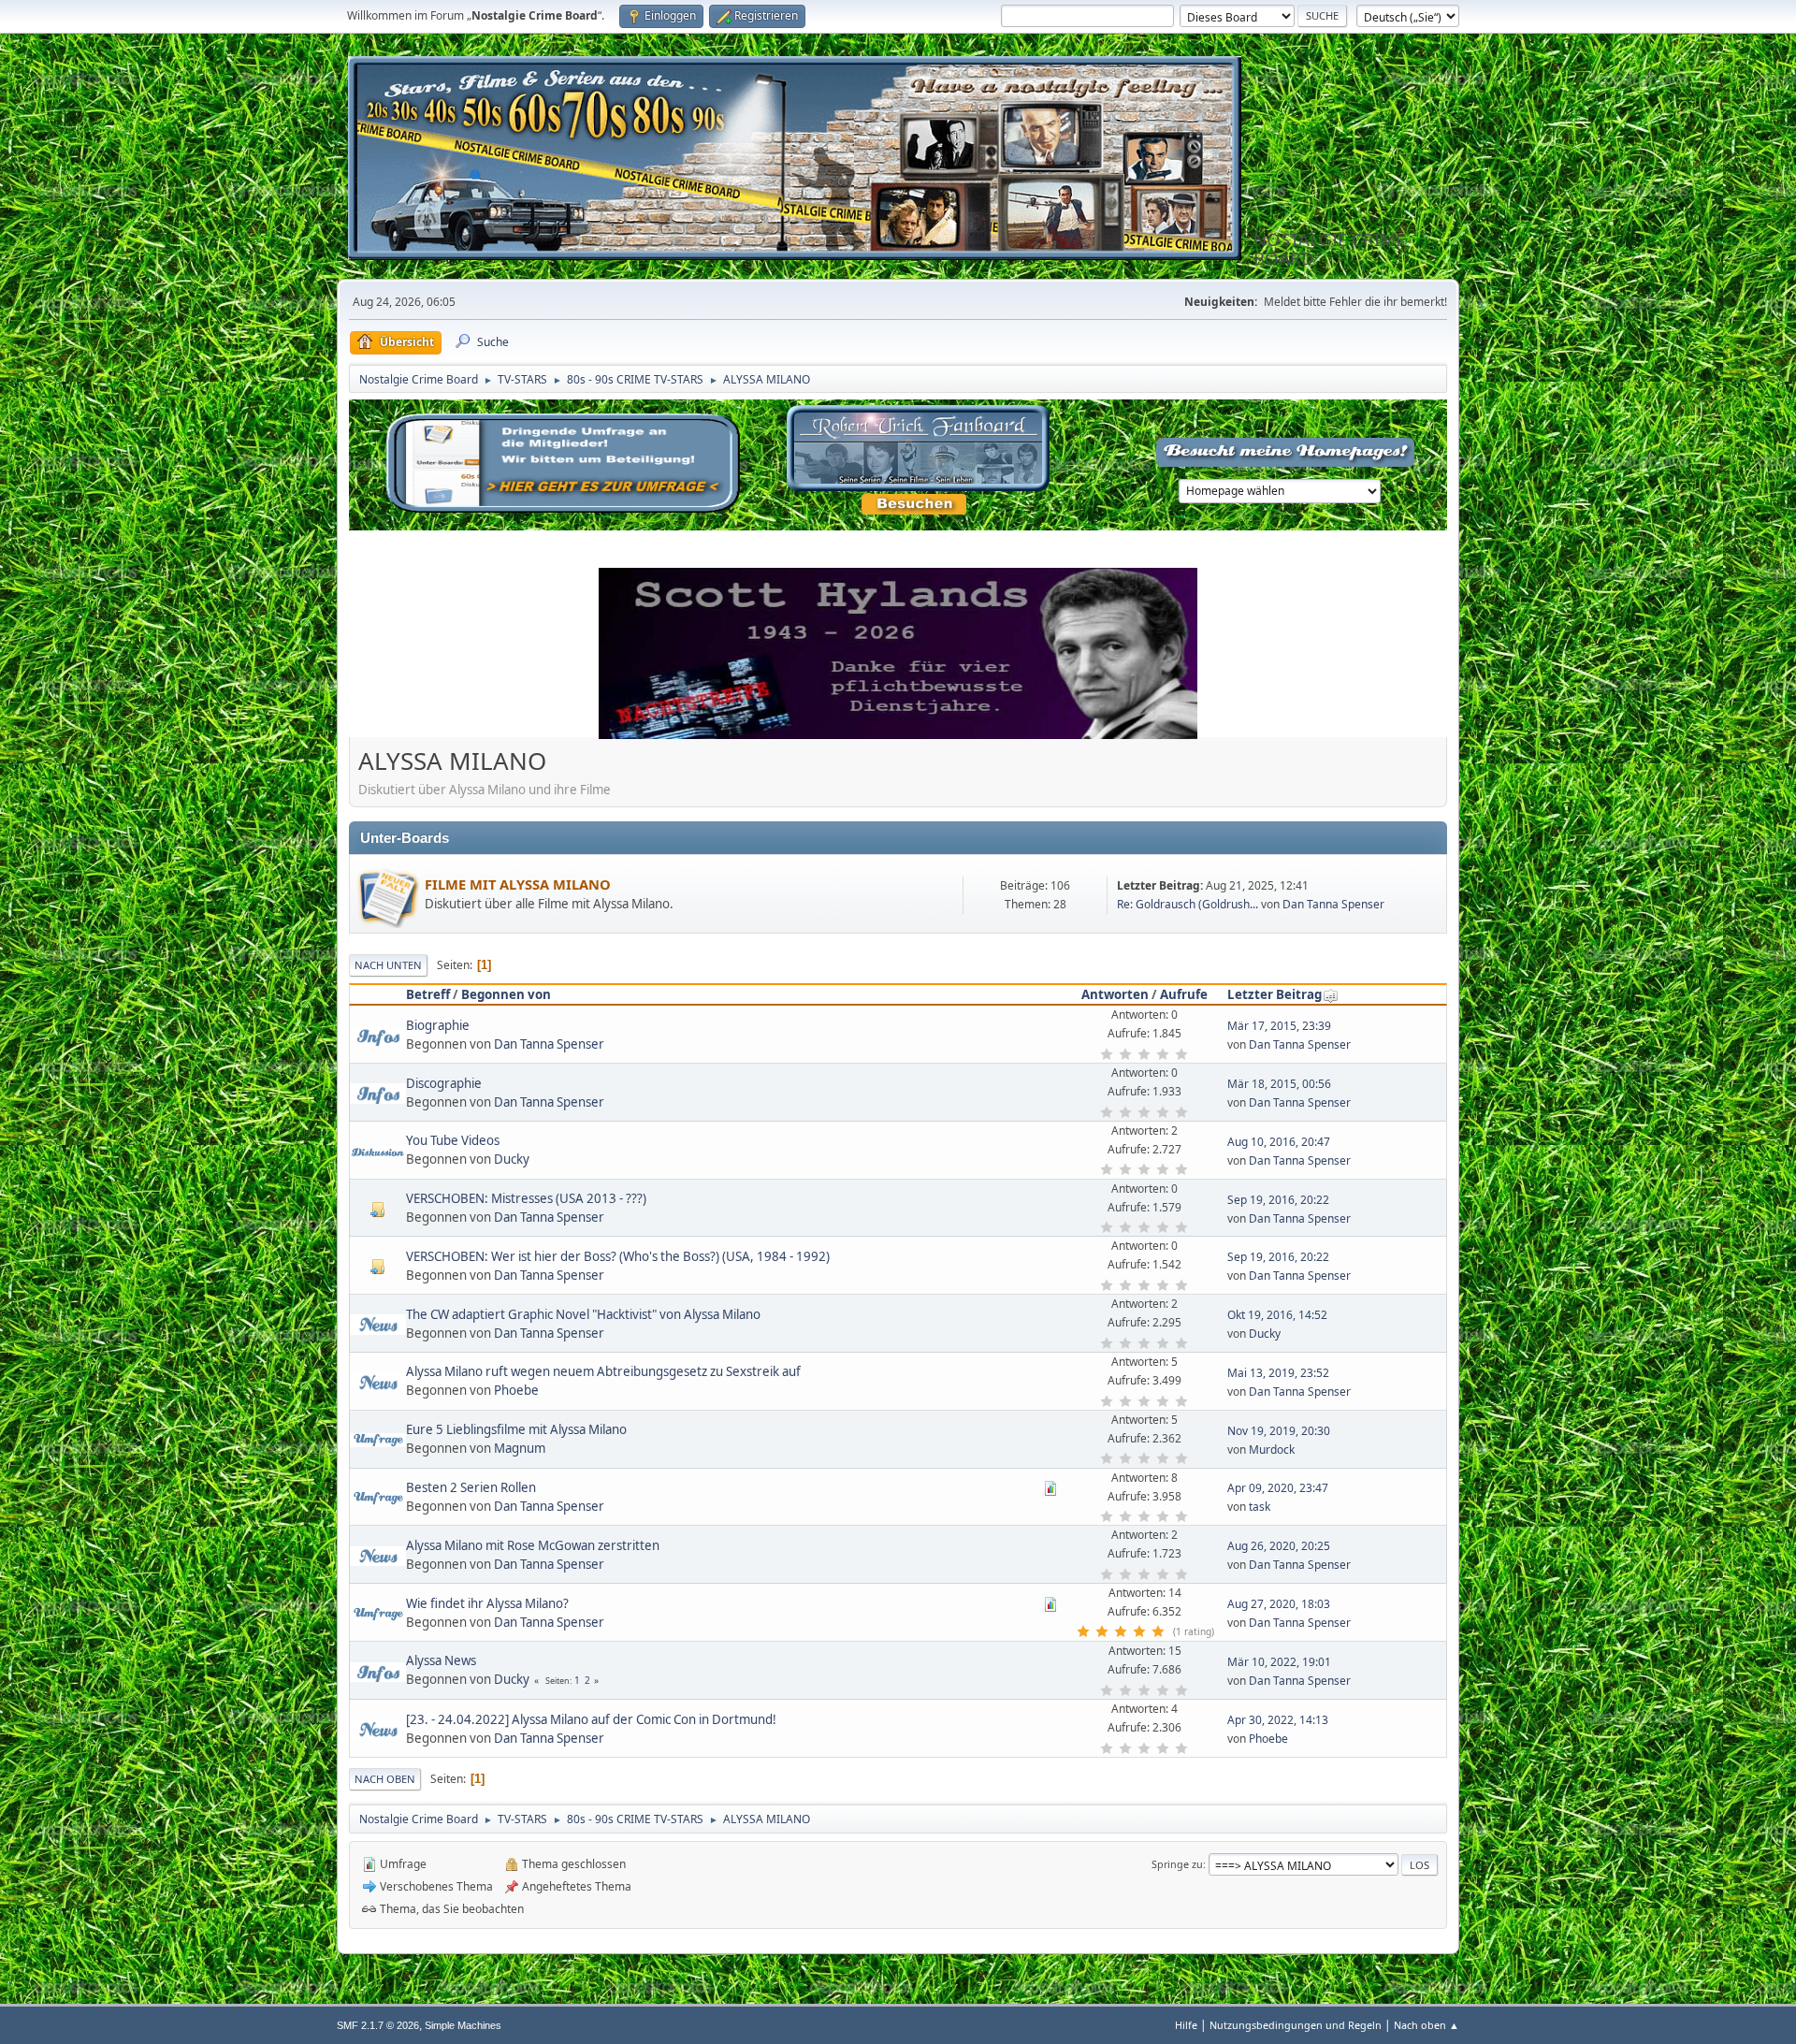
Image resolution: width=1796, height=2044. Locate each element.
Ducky (512, 1159)
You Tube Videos (453, 1140)
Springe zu (1177, 1864)
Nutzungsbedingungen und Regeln (1296, 2025)
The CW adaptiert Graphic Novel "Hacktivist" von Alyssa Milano (583, 1314)
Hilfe (1186, 2025)
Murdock (1272, 1450)
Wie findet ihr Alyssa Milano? (487, 1603)
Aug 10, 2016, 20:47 (1279, 1142)
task (1260, 1507)
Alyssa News (441, 1660)
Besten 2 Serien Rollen (471, 1487)
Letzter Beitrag (1275, 994)
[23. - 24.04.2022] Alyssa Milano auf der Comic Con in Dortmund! (591, 1719)
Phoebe (516, 1390)
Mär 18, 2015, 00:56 (1279, 1084)
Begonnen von (506, 994)
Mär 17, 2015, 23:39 (1279, 1026)
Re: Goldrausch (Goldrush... (1188, 904)
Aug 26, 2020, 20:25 (1279, 1546)
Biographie (438, 1025)
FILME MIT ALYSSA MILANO (518, 884)
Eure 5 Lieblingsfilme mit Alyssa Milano (516, 1429)
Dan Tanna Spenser (1333, 904)
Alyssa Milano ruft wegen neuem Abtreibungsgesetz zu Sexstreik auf (603, 1371)
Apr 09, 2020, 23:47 (1278, 1488)
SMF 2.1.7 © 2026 (378, 2025)
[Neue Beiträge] (387, 895)
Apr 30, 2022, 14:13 (1278, 1720)
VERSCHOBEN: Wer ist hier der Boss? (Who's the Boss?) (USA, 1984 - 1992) (618, 1256)
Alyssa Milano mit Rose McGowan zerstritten (533, 1545)
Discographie (444, 1083)
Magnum (520, 1448)
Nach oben (385, 1779)
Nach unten (388, 965)
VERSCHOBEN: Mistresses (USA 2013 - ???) (526, 1198)
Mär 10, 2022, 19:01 (1279, 1662)
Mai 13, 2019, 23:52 (1278, 1373)
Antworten (1115, 994)
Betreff (428, 994)
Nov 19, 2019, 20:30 (1279, 1431)
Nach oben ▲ (1427, 2025)
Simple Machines (463, 2025)
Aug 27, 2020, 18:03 (1279, 1604)
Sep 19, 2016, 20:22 (1278, 1200)
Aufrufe (1184, 994)
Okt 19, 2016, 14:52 (1277, 1315)
